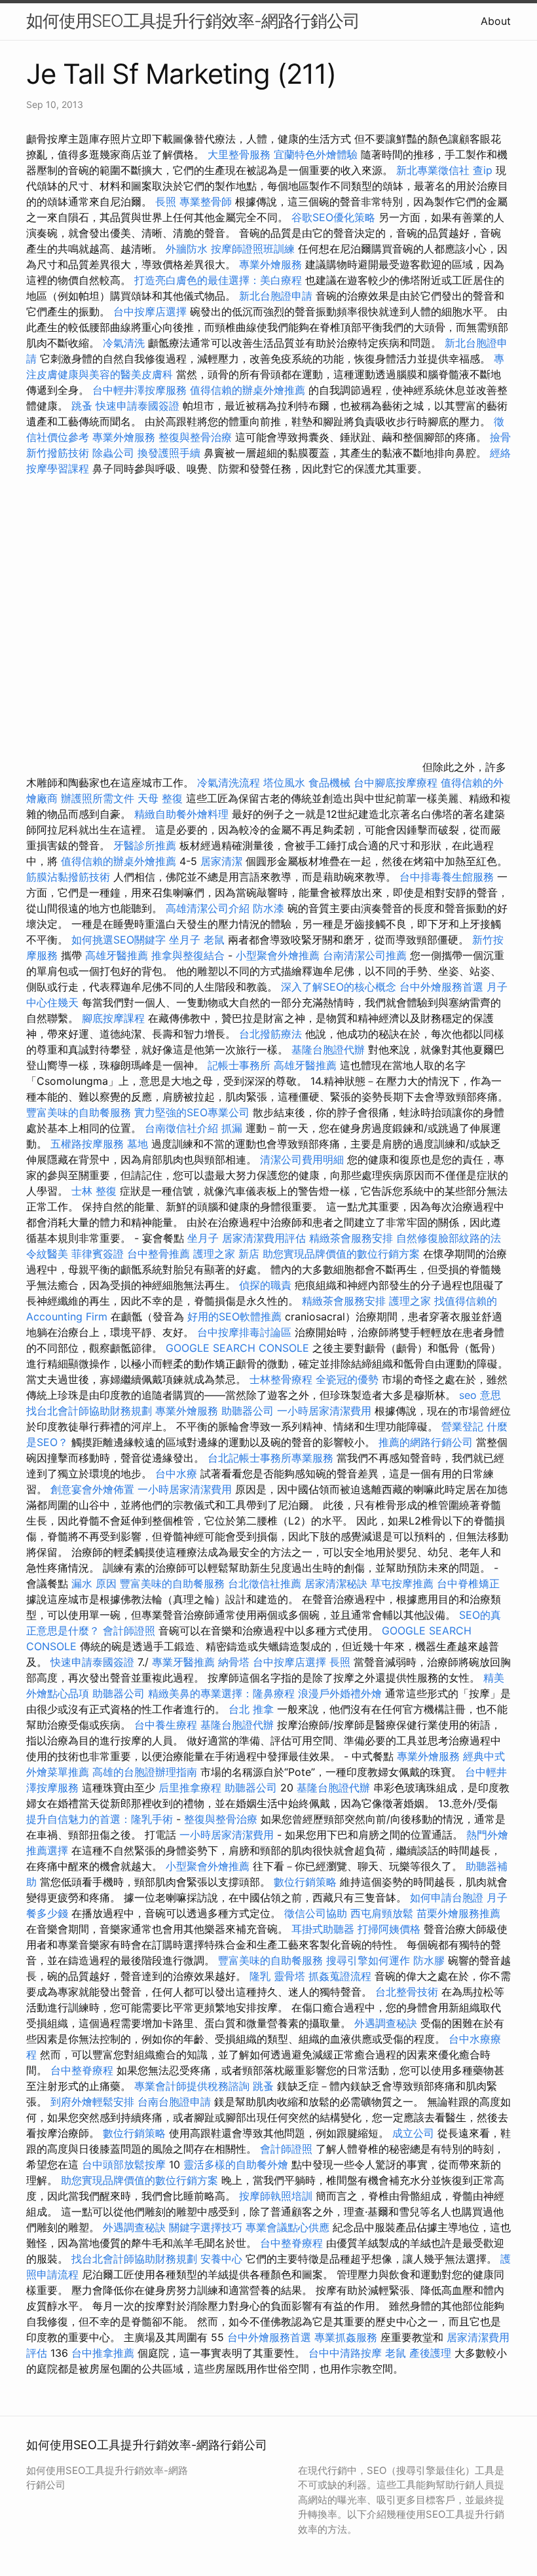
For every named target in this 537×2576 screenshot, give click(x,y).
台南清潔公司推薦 (365, 955)
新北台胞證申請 (276, 296)
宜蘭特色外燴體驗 (316, 154)
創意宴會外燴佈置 (92, 1489)
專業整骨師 (206, 202)
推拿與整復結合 (188, 955)
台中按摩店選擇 (152, 311)
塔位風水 (284, 783)
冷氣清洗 (124, 343)
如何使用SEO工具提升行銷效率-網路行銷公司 (193, 21)
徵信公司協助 (316, 1913)
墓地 (138, 1144)
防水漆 (268, 908)
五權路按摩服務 (89, 1144)
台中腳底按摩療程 (397, 783)
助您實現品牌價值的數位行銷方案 (341, 1254)
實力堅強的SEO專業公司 (192, 1112)
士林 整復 (94, 1191)
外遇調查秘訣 (386, 2023)
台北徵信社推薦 (265, 1583)
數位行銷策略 (305, 1882)
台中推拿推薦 (103, 2353)
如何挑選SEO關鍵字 (119, 940)
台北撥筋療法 (270, 1034)
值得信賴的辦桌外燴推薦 (248, 390)
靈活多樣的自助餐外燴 (236, 2164)
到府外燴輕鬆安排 (92, 2102)
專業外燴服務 (270, 264)
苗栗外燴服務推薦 (458, 1913)
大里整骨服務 (239, 154)
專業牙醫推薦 (183, 1662)
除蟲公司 (113, 453)
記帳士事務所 (239, 1065)
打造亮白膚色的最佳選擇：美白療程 (218, 280)
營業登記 (462, 1426)
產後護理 (430, 2353)
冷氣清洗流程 (229, 783)
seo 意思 (480, 1395)
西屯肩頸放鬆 (383, 1913)
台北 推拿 (251, 1709)
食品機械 (329, 783)
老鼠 (214, 940)
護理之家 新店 (226, 1254)
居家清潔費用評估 (264, 1238)
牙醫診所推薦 (145, 845)
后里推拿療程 (190, 1788)
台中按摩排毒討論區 (246, 1332)
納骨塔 (234, 1662)
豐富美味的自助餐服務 (79, 1112)
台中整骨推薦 (160, 1254)
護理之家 (410, 1301)
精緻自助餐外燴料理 (183, 814)
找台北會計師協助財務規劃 (89, 1411)
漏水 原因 (94, 1583)
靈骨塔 (289, 1976)
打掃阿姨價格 (389, 1929)
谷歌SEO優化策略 (333, 217)
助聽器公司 (248, 1411)
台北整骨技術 (407, 1992)
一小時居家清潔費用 (324, 1411)
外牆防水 (187, 249)
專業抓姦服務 (346, 2337)
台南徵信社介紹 (181, 1128)
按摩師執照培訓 (277, 2196)
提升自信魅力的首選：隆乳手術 (100, 1819)
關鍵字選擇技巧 (206, 2227)
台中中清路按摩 (347, 2353)
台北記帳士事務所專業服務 (270, 1458)
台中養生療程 (167, 1725)
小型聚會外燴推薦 (278, 955)
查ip (483, 170)
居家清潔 (221, 861)
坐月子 (185, 940)
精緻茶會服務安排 (351, 1238)
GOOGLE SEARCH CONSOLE (237, 1348)
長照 (166, 202)
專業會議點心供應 (287, 2227)
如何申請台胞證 (447, 1897)
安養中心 (221, 2259)
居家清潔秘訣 (336, 1583)
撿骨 (500, 437)
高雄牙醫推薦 (117, 955)
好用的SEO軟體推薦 (234, 1316)
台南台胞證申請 (174, 2102)
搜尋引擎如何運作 (368, 1960)
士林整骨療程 (281, 1379)
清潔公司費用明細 (302, 1159)
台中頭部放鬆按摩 (125, 2164)
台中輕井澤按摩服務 (141, 390)
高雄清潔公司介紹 (208, 908)
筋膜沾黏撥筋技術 (68, 877)
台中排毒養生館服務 (448, 877)
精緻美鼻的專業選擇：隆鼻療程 (221, 1693)
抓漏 (232, 1128)
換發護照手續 (169, 453)
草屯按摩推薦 (402, 1583)
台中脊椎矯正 (468, 1583)
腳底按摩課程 (113, 1018)
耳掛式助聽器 (323, 1929)
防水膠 (429, 1960)
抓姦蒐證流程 (340, 1976)
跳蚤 (82, 406)
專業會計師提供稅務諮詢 (192, 2086)
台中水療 (178, 1473)
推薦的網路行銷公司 (426, 1442)
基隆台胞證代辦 (328, 1050)
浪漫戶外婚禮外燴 (340, 1693)
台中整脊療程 (83, 2070)
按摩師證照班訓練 (254, 249)
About (496, 21)
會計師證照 (129, 1631)
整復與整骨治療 (195, 437)
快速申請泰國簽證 (138, 406)
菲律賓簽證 (98, 1254)
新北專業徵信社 (433, 170)
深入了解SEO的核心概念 (339, 987)
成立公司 (413, 2133)
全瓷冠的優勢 (347, 1379)
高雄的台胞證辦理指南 (145, 1772)
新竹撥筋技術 (58, 453)
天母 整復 (160, 798)
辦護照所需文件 (98, 798)
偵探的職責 (265, 1285)
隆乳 (260, 1976)
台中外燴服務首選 (441, 987)
